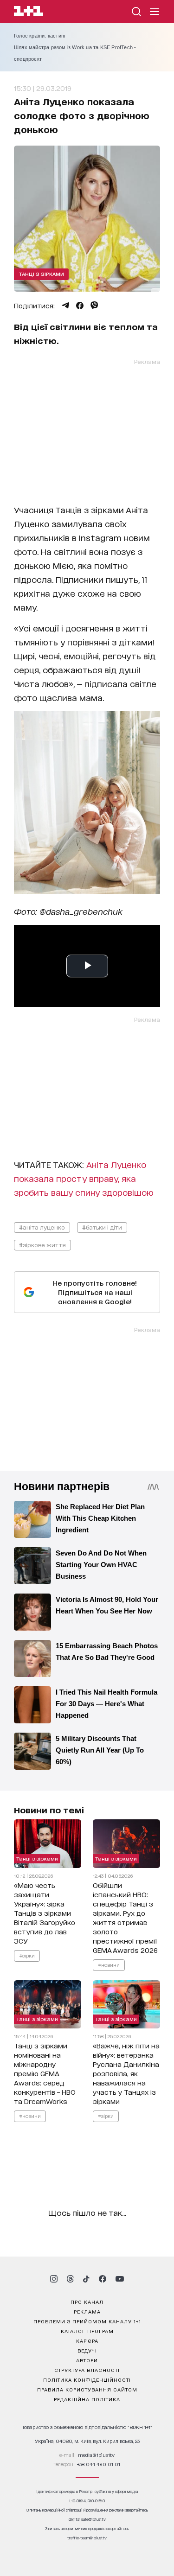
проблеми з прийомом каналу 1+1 (87, 2321)
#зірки (27, 1955)
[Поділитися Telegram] (65, 306)
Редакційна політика (87, 2399)
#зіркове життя (42, 1245)
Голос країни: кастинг (40, 36)
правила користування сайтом (87, 2389)
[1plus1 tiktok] (86, 2279)
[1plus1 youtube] (120, 2279)
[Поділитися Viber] (94, 306)
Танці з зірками (41, 274)
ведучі (87, 2350)
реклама (87, 2311)
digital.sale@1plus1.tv (87, 2519)
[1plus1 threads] (70, 2279)
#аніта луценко (42, 1227)
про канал (87, 2302)
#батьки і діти (102, 1227)
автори (87, 2360)
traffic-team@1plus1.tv (87, 2538)
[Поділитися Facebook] (80, 306)
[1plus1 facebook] (103, 2279)
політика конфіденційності (87, 2379)
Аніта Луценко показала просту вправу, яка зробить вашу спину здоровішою (84, 1178)
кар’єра (87, 2340)
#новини (109, 1964)
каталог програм (87, 2331)
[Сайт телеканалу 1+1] (29, 12)
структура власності (87, 2370)
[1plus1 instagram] (54, 2279)
